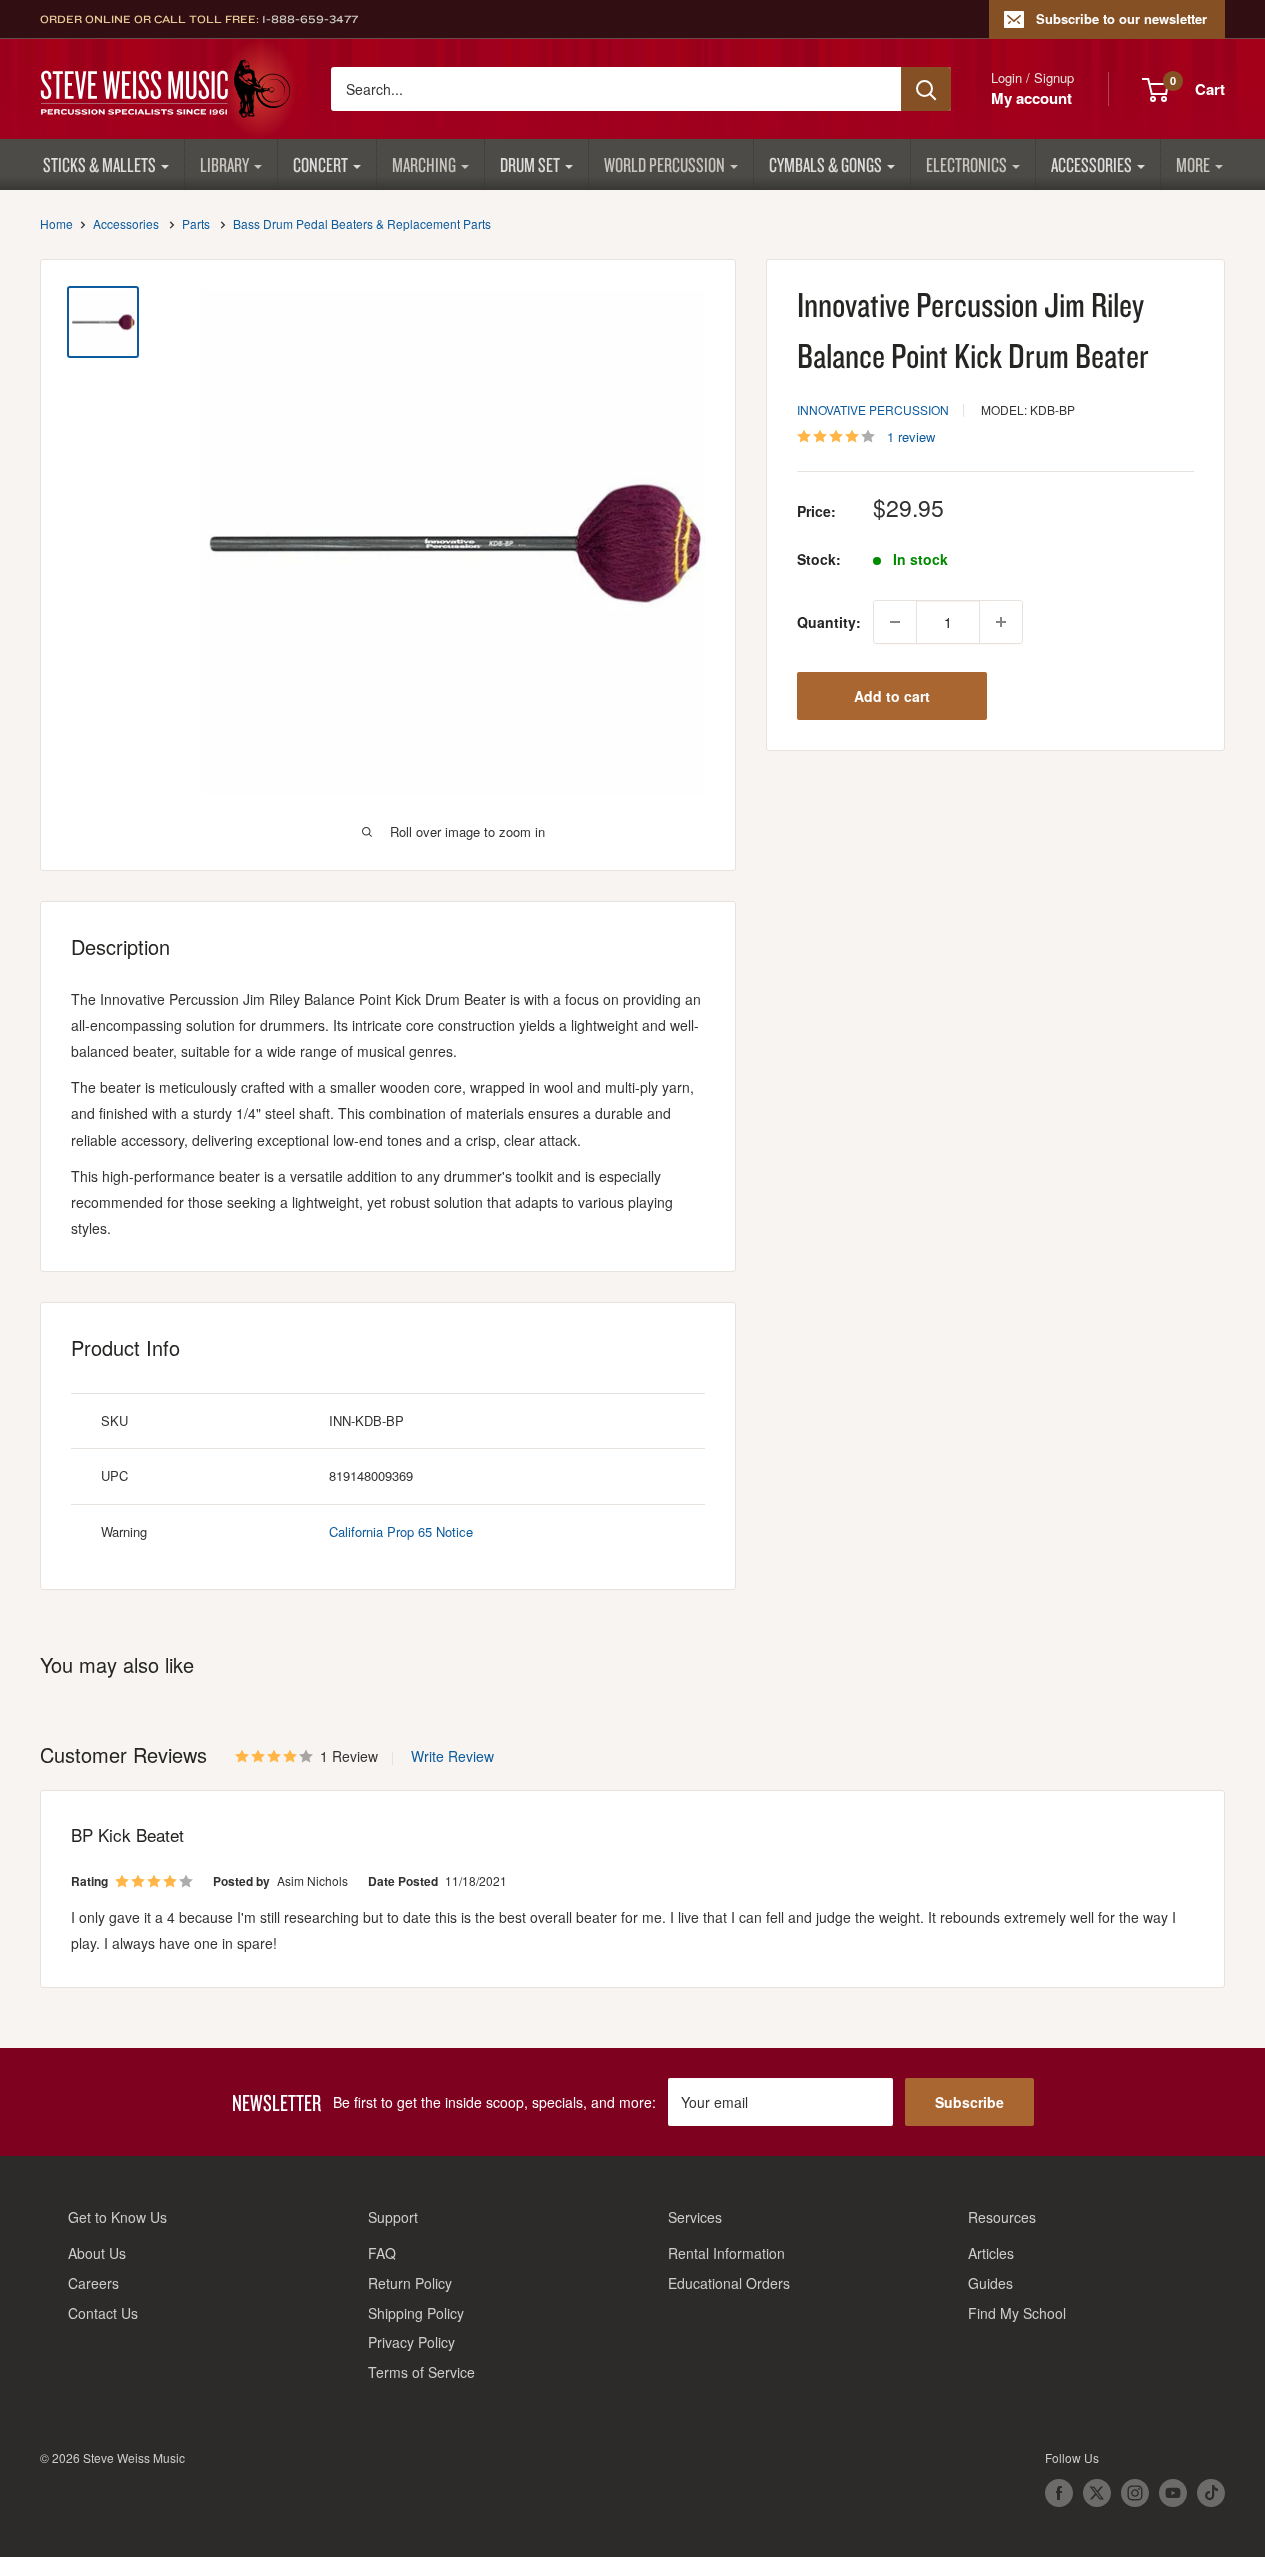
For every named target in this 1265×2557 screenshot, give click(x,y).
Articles (991, 2253)
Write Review (452, 1756)
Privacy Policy (411, 2342)
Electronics (966, 164)
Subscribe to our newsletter (1121, 18)
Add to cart (892, 696)
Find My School (1017, 2313)
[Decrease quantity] (895, 622)
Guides (990, 2283)
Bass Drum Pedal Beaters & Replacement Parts (362, 223)
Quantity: (829, 622)
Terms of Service (421, 2372)
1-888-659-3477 (310, 19)
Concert (320, 164)
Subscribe (969, 2102)
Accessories (1091, 164)
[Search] (926, 89)
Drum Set (530, 164)
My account (1031, 98)
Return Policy (410, 2283)
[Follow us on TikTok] (1211, 2493)
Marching (424, 164)
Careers (93, 2283)
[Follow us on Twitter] (1097, 2493)
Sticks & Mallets (99, 164)
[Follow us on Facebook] (1059, 2493)
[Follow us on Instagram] (1135, 2493)
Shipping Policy (416, 2313)
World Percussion (664, 164)
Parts (196, 223)
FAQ (382, 2253)
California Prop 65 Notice (401, 1531)
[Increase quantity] (1001, 622)
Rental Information (726, 2253)
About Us (97, 2253)
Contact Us (103, 2313)
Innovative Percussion (873, 409)
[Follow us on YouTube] (1173, 2493)
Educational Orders (729, 2283)
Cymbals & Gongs (825, 164)
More (1193, 164)
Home (56, 223)
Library (224, 164)
